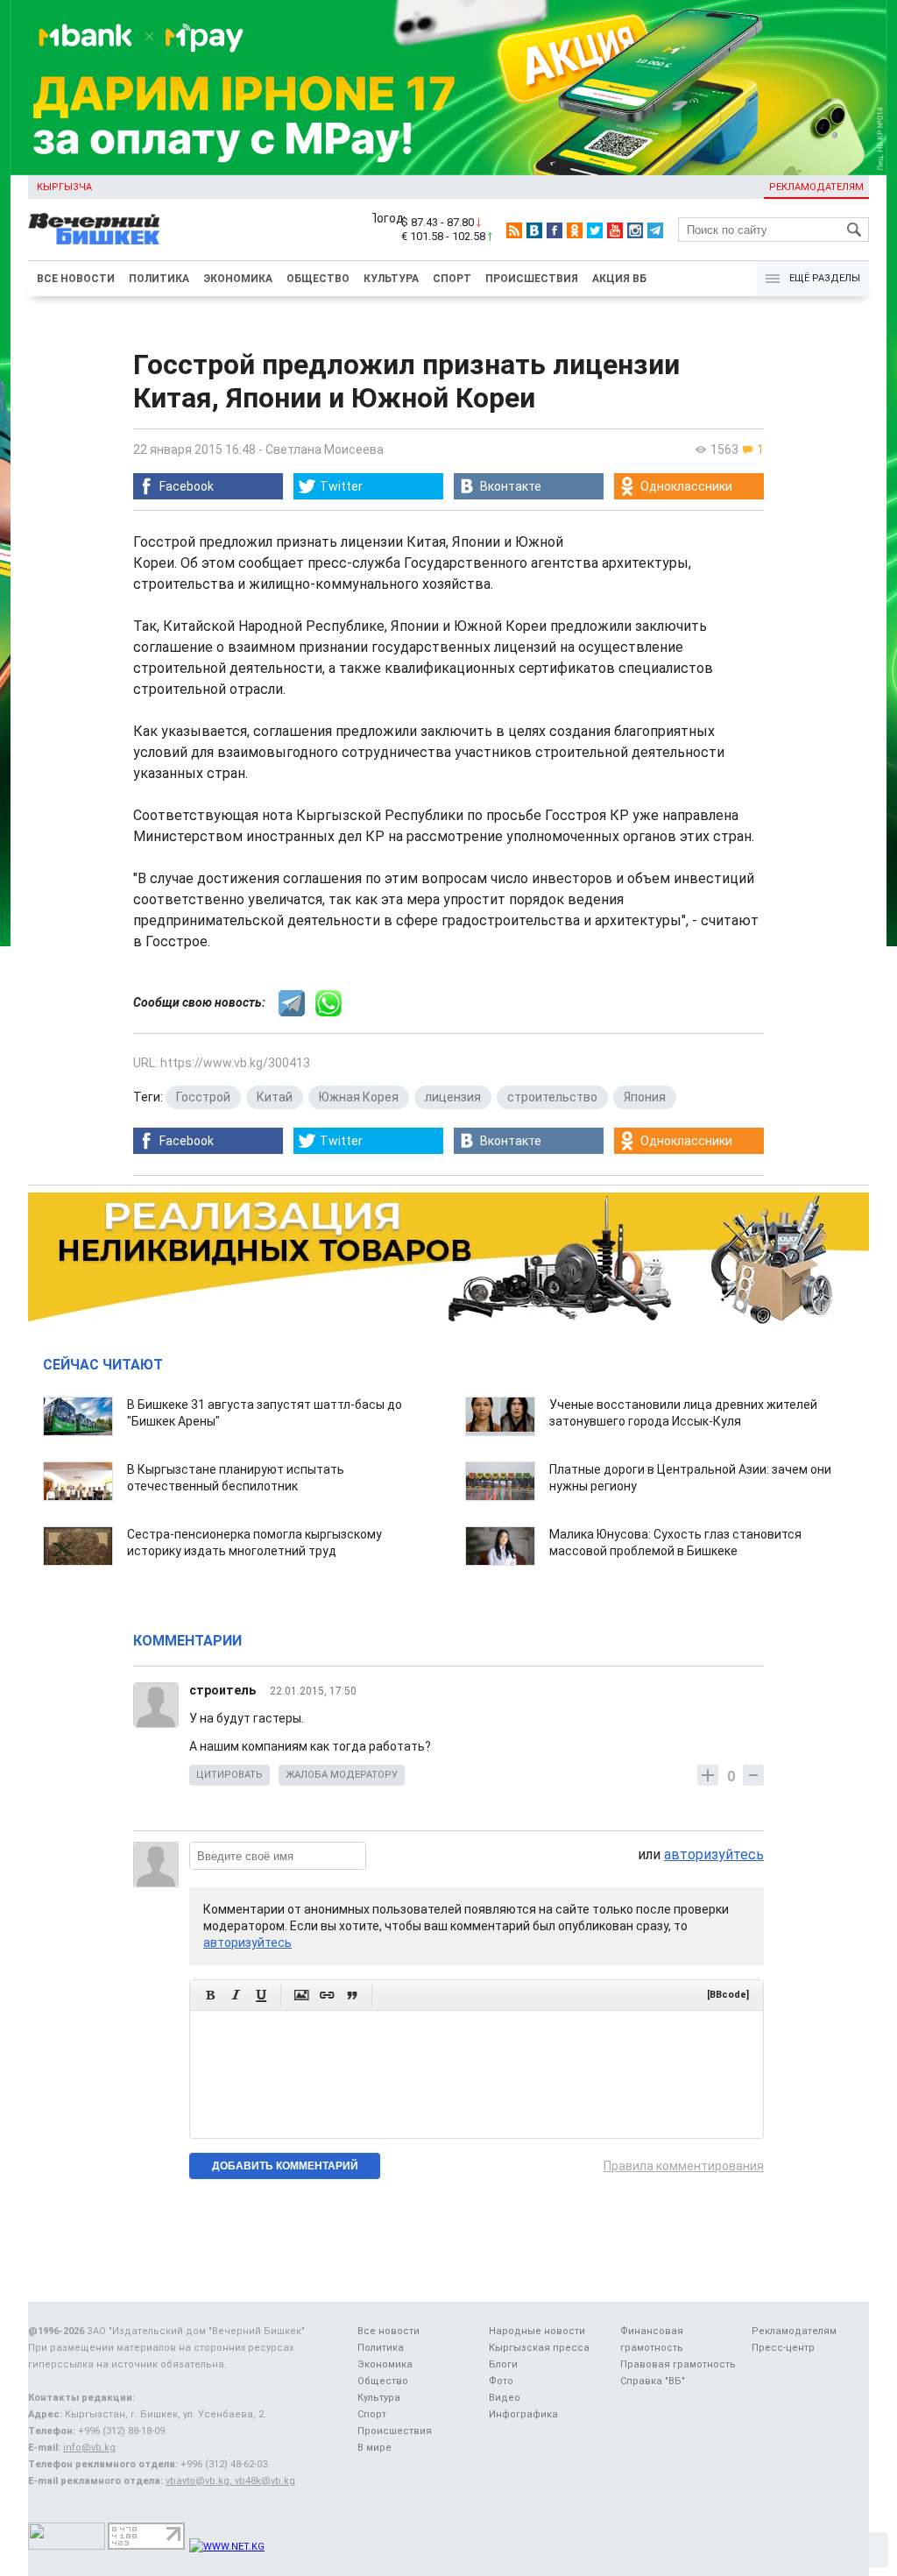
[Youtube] (615, 230)
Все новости (76, 279)
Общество (318, 279)
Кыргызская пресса (539, 2348)
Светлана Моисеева (325, 449)
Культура (391, 279)
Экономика (238, 279)
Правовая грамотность (678, 2364)
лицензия (453, 1097)
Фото (501, 2381)
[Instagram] (635, 230)
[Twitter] (595, 230)
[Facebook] (554, 230)
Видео (505, 2398)
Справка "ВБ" (653, 2381)
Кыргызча (64, 187)
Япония (645, 1097)
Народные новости (537, 2331)
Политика (159, 279)
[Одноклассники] (575, 230)
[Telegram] (655, 230)
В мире (374, 2448)
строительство (552, 1097)
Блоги (503, 2364)
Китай (275, 1097)
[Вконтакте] (534, 230)
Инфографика (523, 2414)
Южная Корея (359, 1097)
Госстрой (203, 1097)
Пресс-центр (783, 2348)
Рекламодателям (816, 187)
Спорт (452, 279)
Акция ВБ (619, 279)
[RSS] (514, 230)
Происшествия (532, 279)
